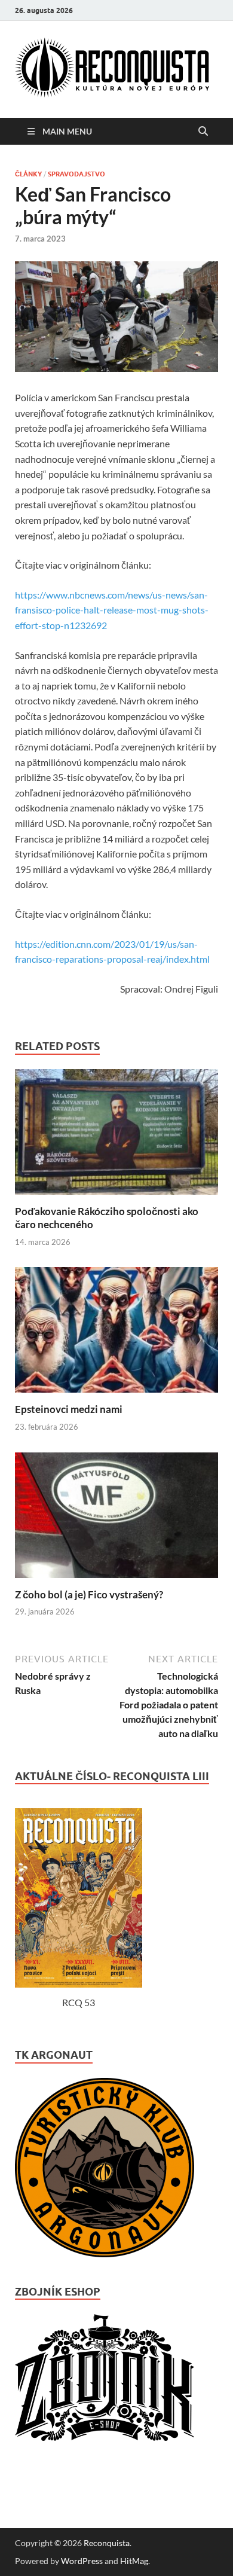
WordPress (82, 2561)
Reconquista (107, 2543)
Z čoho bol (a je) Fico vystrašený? (89, 1594)
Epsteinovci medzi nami (69, 1409)
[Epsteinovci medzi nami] (116, 1395)
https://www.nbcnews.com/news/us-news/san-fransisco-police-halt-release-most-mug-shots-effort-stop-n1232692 (112, 610)
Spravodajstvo (76, 174)
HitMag (134, 2561)
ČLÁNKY (28, 174)
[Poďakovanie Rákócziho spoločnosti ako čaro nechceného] (116, 1197)
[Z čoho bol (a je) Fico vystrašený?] (116, 1581)
